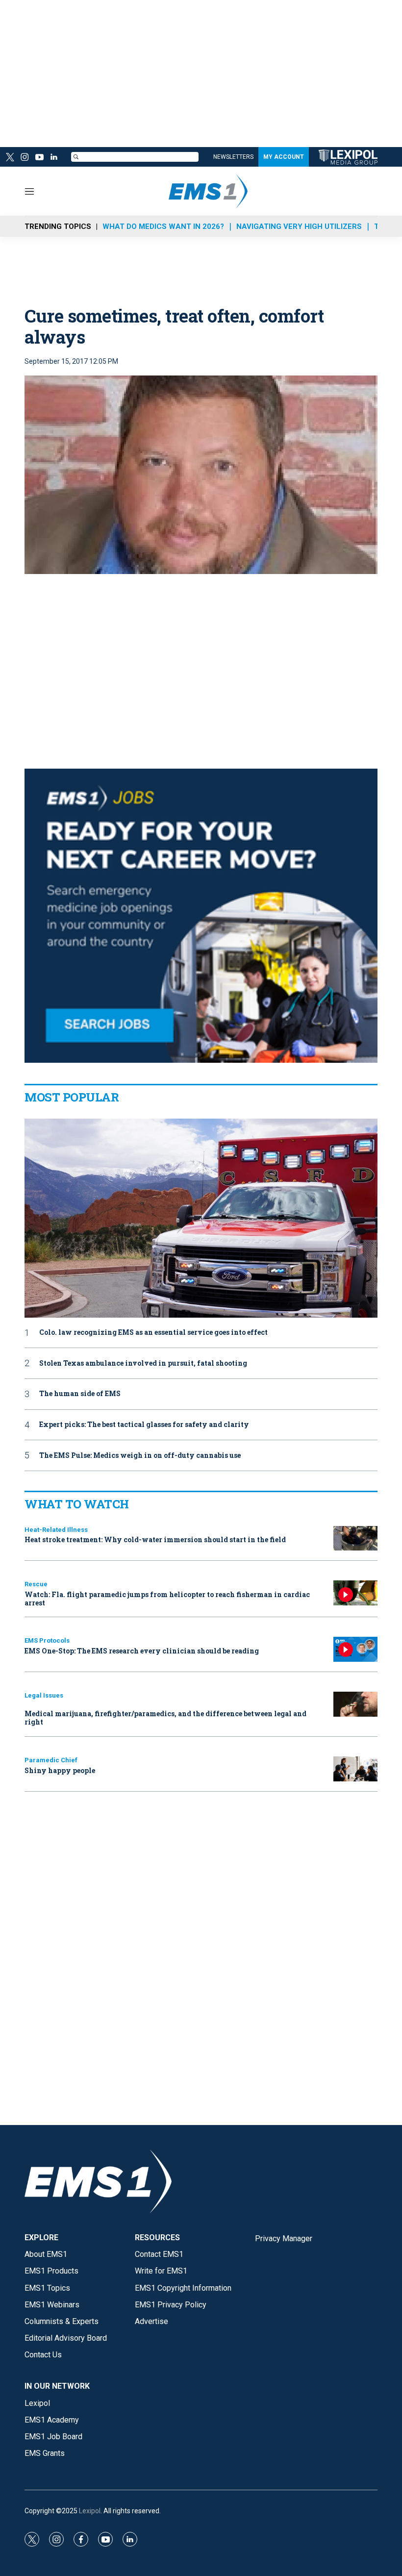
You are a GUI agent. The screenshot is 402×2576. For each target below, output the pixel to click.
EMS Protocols (47, 1640)
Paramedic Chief (51, 1760)
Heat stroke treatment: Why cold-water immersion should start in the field (155, 1539)
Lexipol (90, 2511)
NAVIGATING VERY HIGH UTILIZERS (299, 226)
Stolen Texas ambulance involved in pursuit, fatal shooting (143, 1363)
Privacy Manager (284, 2238)
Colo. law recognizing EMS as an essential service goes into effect (153, 1333)
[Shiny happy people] (355, 1769)
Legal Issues (44, 1695)
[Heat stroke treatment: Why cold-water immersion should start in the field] (355, 1538)
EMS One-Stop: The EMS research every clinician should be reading (142, 1651)
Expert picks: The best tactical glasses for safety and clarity (144, 1425)
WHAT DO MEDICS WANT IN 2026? (163, 226)
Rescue (36, 1584)
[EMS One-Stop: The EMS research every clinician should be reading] (355, 1649)
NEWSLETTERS (233, 157)
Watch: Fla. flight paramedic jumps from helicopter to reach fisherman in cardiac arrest (167, 1599)
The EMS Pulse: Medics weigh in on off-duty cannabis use (140, 1456)
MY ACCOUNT (284, 157)
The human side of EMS (80, 1394)
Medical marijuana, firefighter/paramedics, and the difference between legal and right (165, 1718)
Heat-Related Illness (56, 1530)
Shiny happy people (60, 1770)
